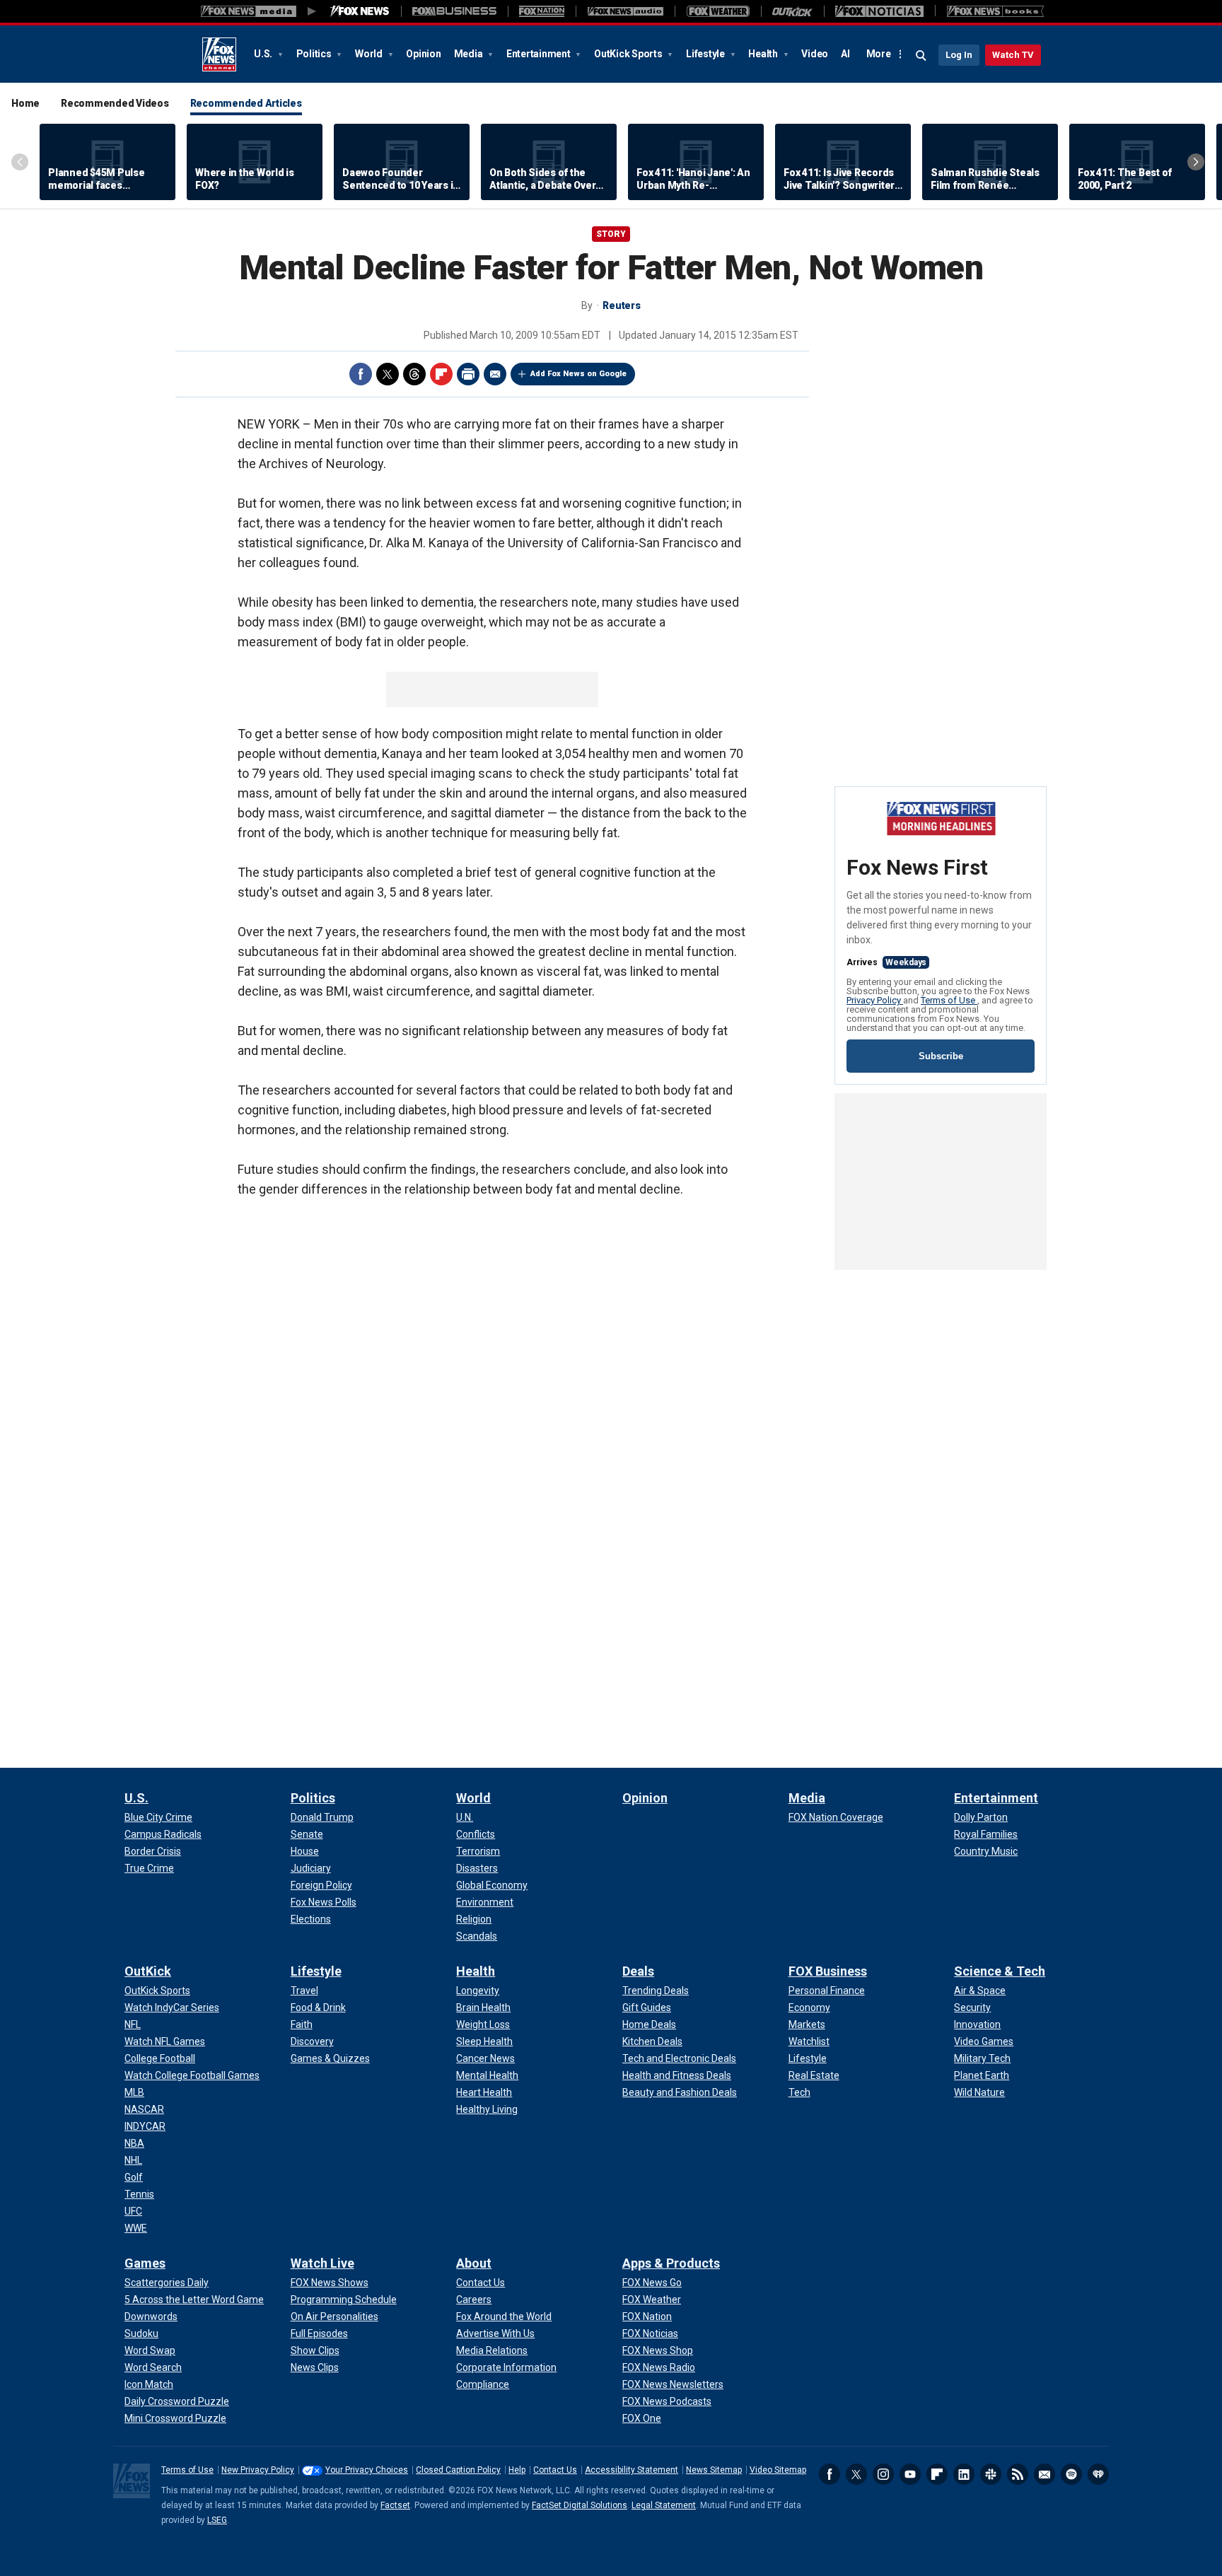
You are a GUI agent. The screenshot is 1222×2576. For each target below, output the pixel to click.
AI (845, 54)
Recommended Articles (246, 103)
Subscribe (941, 1056)
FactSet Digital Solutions (580, 2505)
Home (25, 103)
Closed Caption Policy (458, 2470)
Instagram (883, 2474)
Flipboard (441, 374)
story (611, 234)
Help (517, 2470)
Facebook (361, 374)
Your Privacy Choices (367, 2470)
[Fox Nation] (542, 11)
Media (470, 54)
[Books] (995, 11)
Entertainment (540, 54)
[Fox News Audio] (625, 11)
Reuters (621, 305)
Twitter (388, 374)
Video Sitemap (778, 2470)
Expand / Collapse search (921, 56)
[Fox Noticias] (879, 11)
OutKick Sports (629, 54)
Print (468, 374)
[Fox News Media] (360, 11)
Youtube (910, 2474)
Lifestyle (706, 54)
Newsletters (1044, 2474)
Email (495, 374)
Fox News (219, 54)
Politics (315, 54)
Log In (959, 55)
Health (764, 54)
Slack (991, 2474)
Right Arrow (1196, 162)
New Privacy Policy (258, 2470)
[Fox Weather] (718, 11)
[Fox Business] (454, 11)
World (370, 54)
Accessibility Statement (632, 2470)
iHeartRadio (1098, 2474)
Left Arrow (20, 162)
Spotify (1071, 2474)
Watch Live (322, 2263)
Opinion (423, 54)
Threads (414, 374)
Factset (395, 2505)
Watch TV (1013, 55)
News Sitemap (714, 2470)
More (879, 54)
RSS (1018, 2474)
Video (815, 54)
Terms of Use (949, 1000)
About (474, 2263)
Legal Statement (664, 2505)
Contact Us (555, 2470)
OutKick (148, 1971)
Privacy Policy (875, 1000)
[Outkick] (792, 11)
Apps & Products (671, 2263)
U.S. (264, 54)
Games (145, 2263)
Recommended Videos (115, 103)
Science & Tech (1000, 1971)
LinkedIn (964, 2474)
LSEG (217, 2520)
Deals (638, 1971)
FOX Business (828, 1971)
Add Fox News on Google (578, 374)
